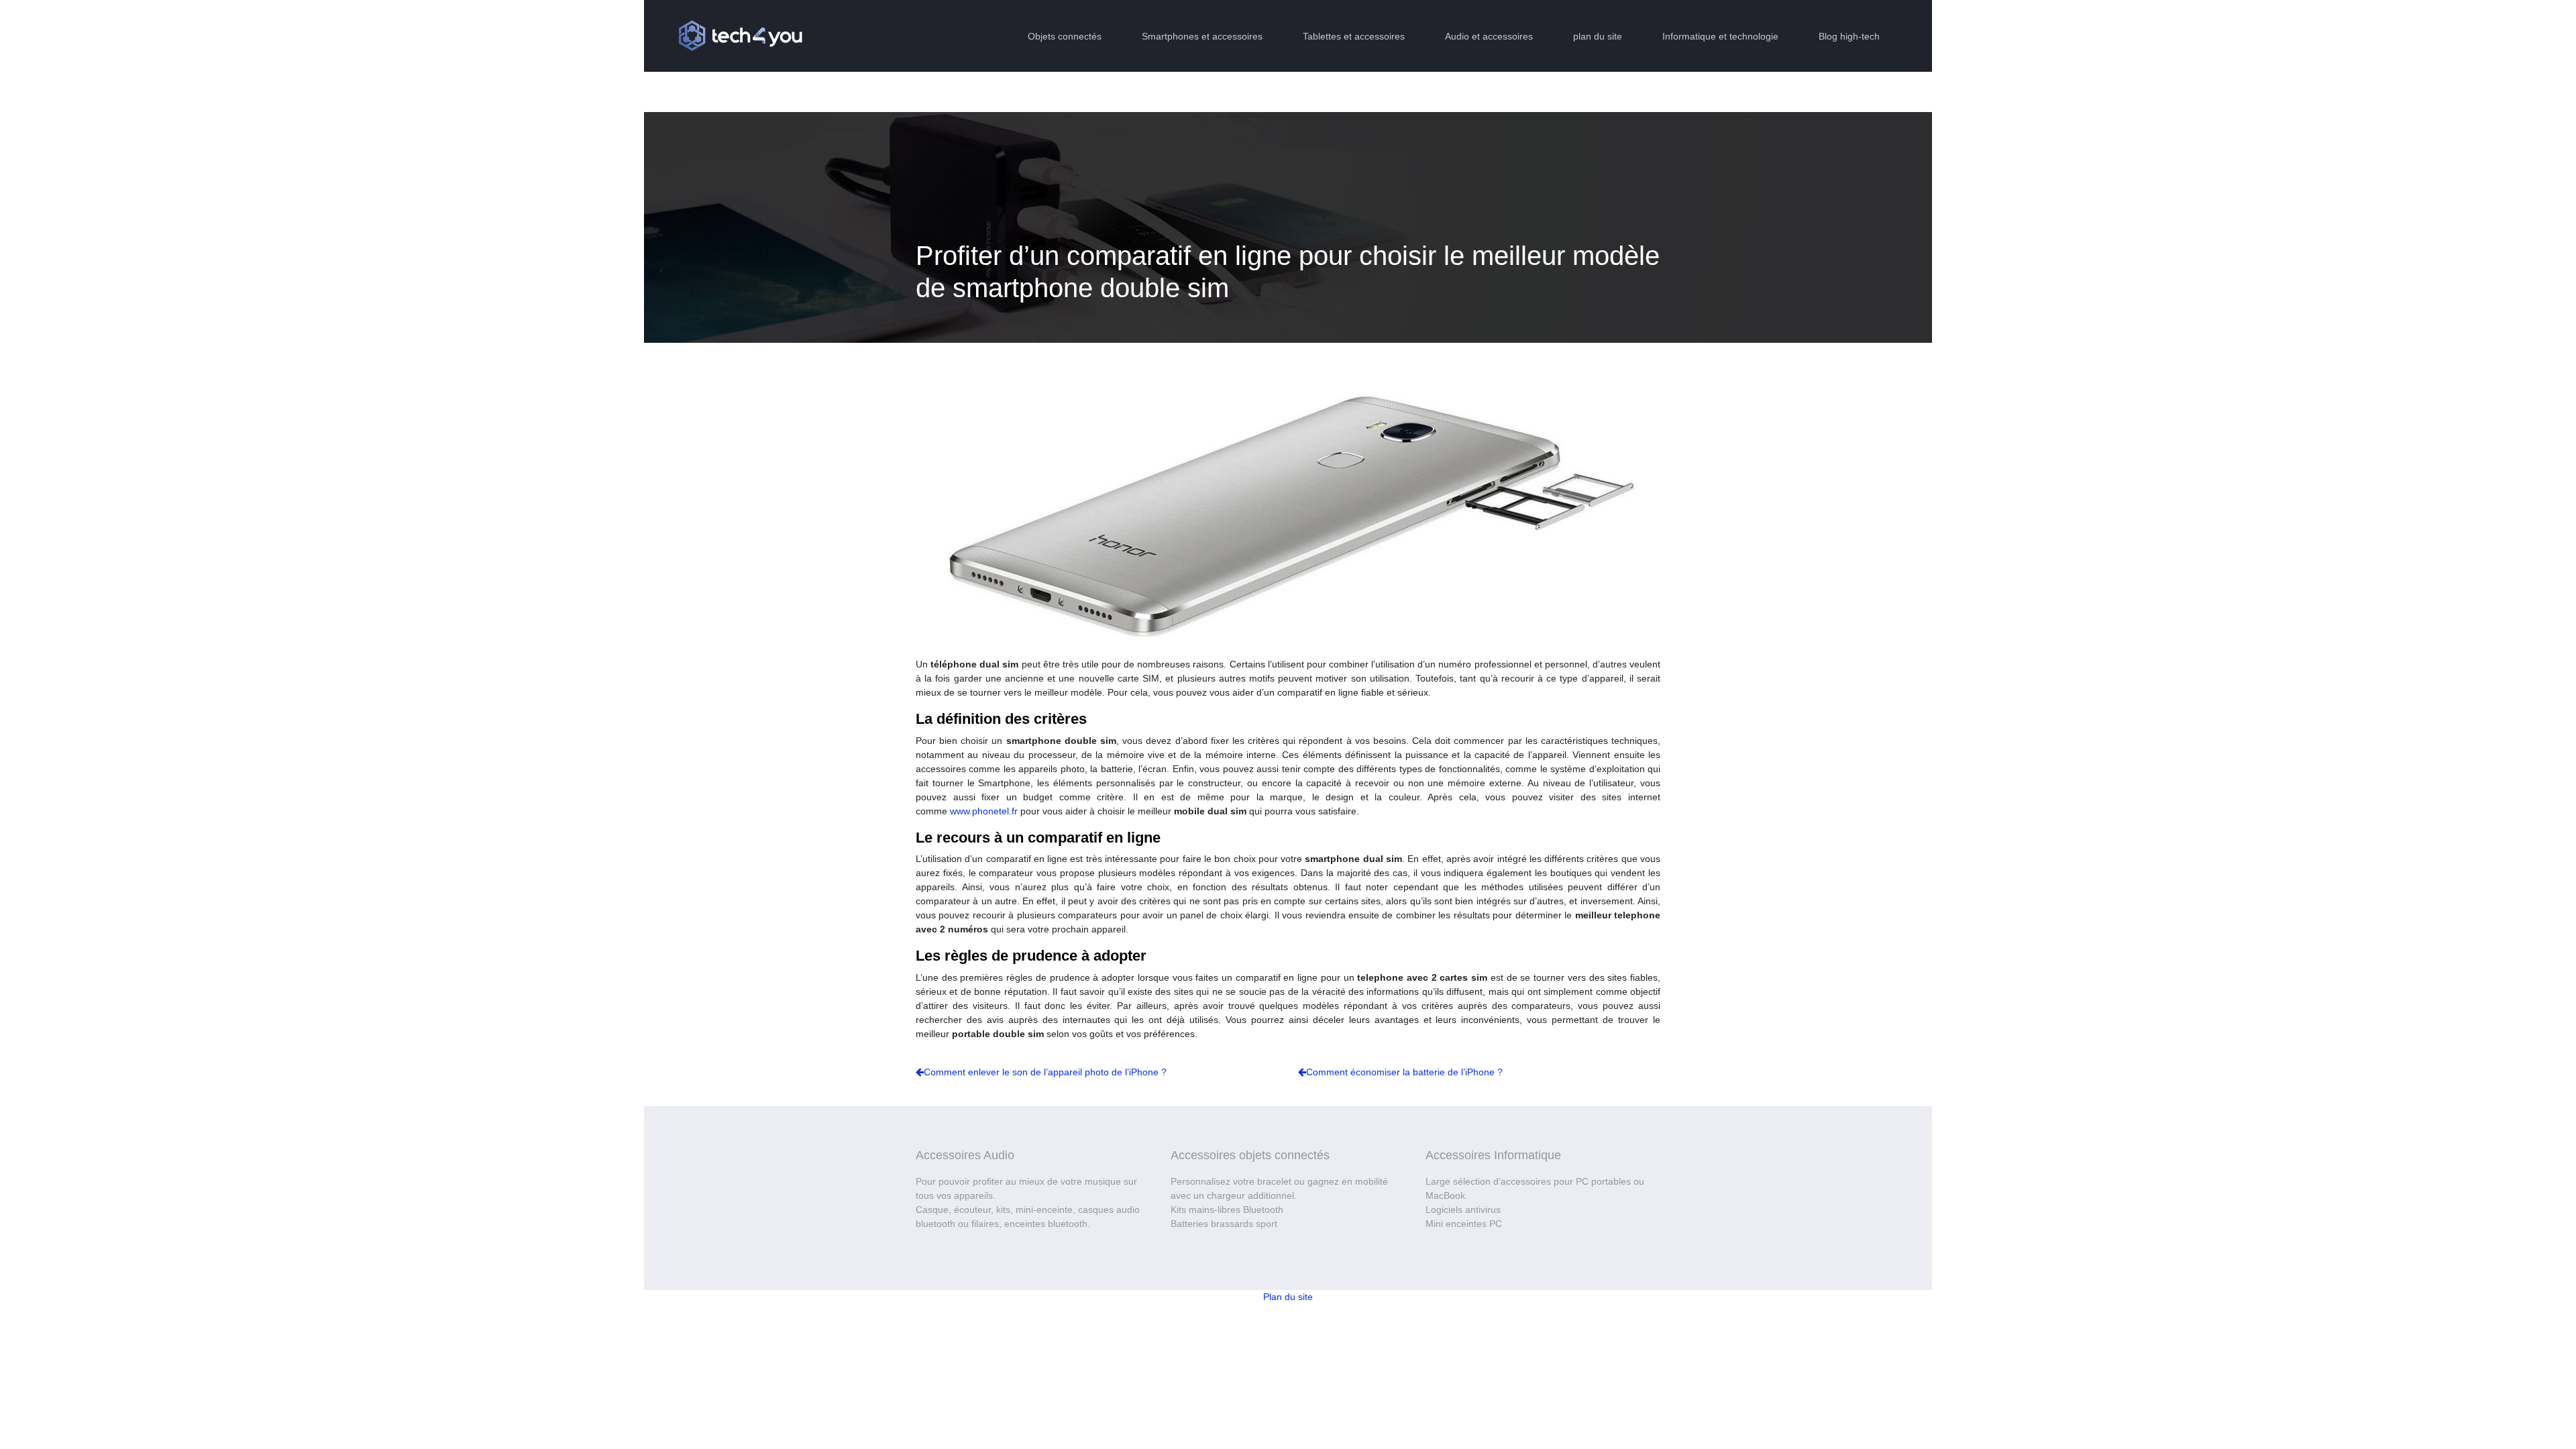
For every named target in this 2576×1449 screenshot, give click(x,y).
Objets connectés (1065, 36)
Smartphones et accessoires (1202, 36)
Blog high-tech (1849, 36)
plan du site (1598, 36)
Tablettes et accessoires (1354, 36)
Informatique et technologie (1720, 36)
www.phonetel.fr (984, 811)
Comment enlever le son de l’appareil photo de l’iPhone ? (1045, 1072)
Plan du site (1288, 1297)
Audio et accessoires (1489, 36)
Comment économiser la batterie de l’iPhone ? (1404, 1072)
